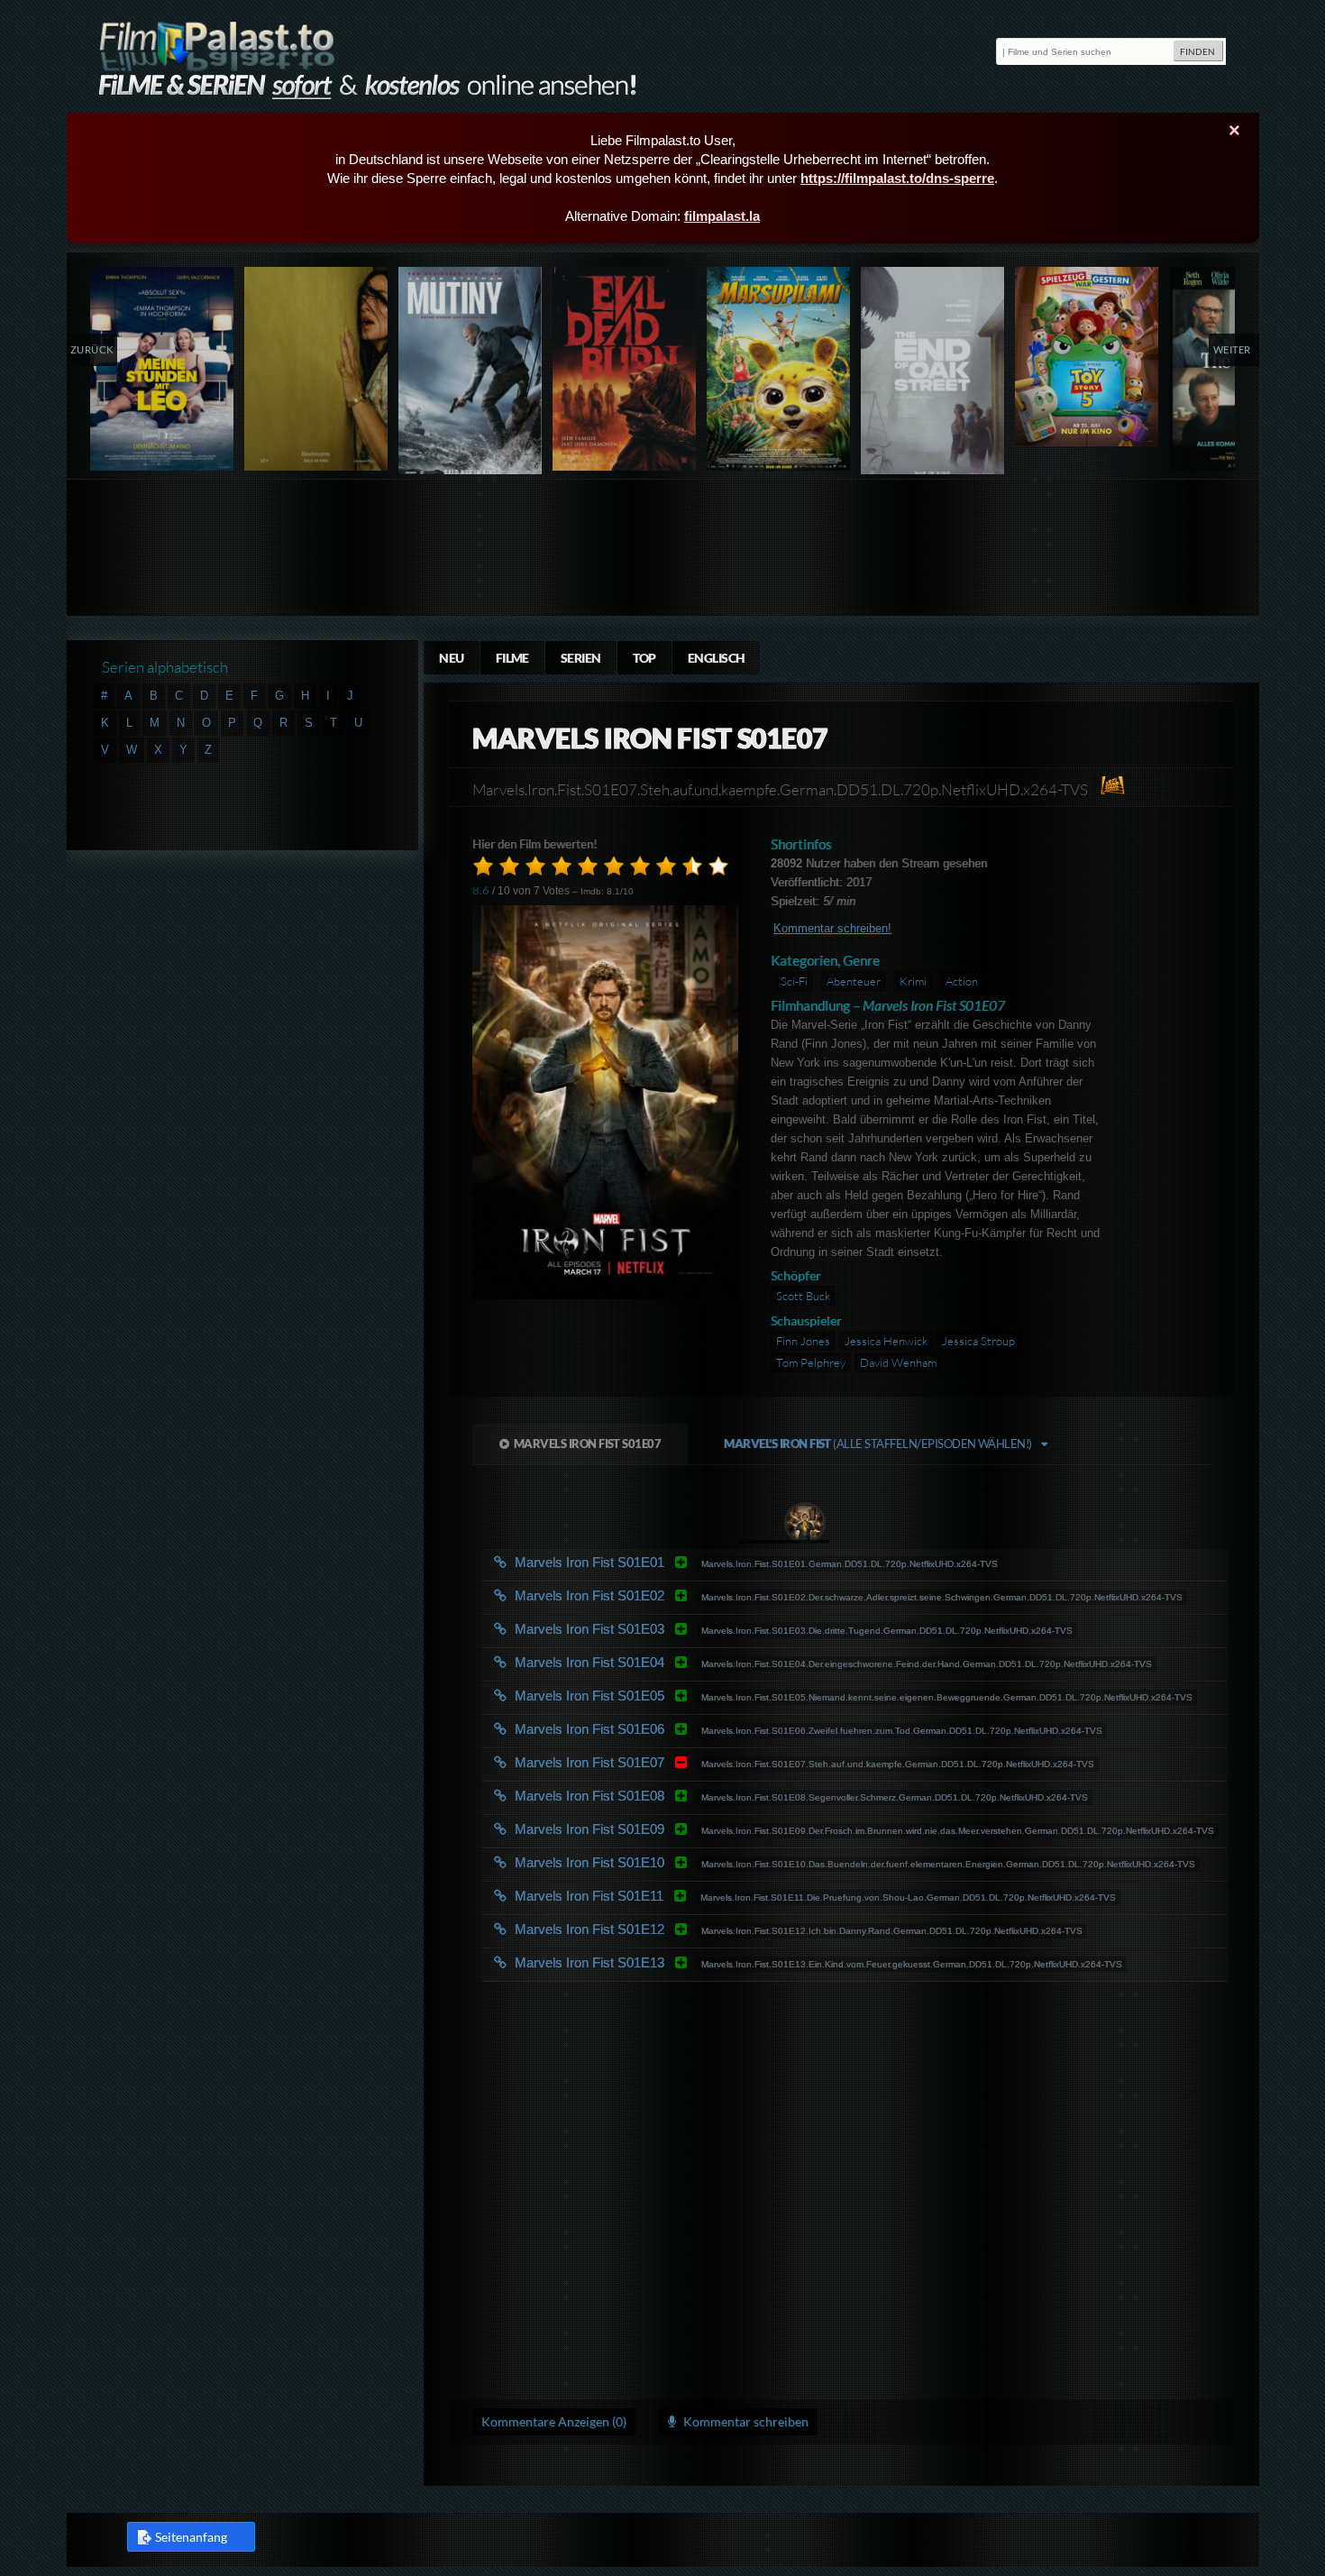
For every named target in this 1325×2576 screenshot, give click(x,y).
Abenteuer (854, 981)
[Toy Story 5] (1087, 357)
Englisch (717, 658)
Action (962, 981)
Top (644, 658)
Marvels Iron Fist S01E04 (660, 1662)
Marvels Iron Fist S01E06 (660, 1729)
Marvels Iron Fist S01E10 (660, 1862)
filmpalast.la (722, 216)
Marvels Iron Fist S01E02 (660, 1595)
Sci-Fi (794, 981)
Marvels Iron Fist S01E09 (660, 1829)
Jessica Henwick (886, 1341)
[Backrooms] (317, 369)
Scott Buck (803, 1296)
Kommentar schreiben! (832, 928)
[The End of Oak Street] (933, 375)
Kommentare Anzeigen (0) (554, 2421)
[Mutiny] (471, 375)
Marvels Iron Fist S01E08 (660, 1796)
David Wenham (898, 1362)
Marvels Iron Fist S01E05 (660, 1696)
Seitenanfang (191, 2537)
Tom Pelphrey (811, 1362)
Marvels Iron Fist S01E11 (660, 1896)
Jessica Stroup (978, 1341)
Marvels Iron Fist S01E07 (588, 1444)
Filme (512, 658)
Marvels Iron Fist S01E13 (660, 1962)
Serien (581, 658)
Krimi (913, 981)
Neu (451, 658)
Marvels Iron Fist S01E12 (660, 1929)
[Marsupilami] (779, 369)
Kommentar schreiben (745, 2421)
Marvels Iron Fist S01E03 (660, 1629)
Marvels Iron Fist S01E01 (660, 1562)
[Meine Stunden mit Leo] (163, 369)
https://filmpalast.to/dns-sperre (897, 178)
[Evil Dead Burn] (625, 369)
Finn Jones (803, 1341)
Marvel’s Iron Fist (878, 1444)
